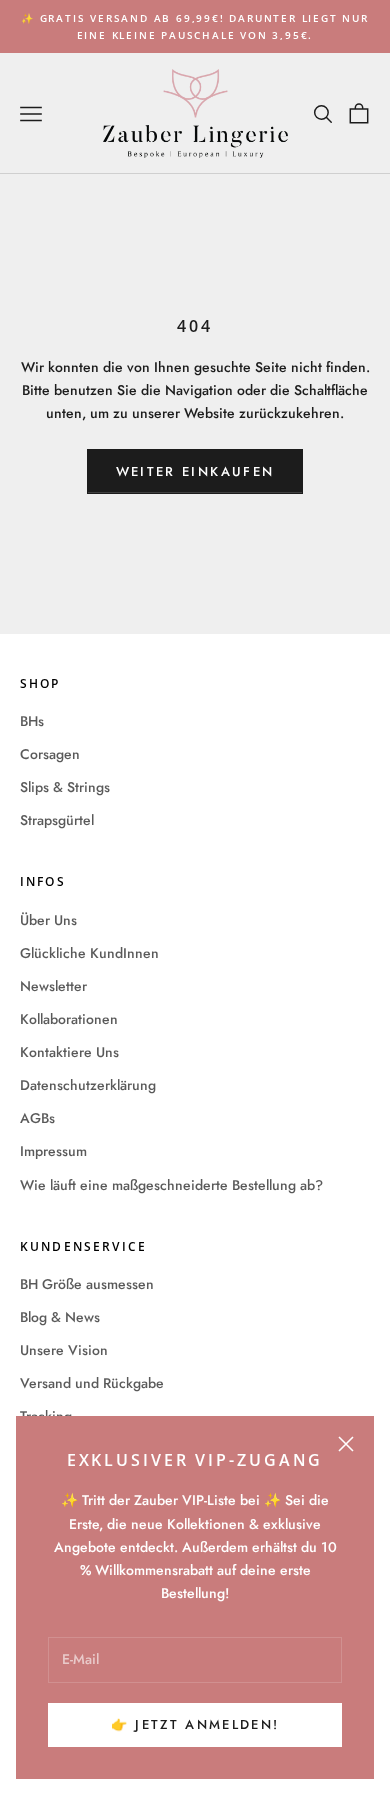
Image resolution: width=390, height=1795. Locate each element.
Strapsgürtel (57, 820)
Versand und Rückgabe (92, 1383)
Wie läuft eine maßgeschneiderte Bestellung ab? (171, 1185)
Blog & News (60, 1317)
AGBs (37, 1118)
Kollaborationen (69, 1019)
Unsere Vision (64, 1350)
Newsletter (53, 986)
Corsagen (50, 754)
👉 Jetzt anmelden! (195, 1724)
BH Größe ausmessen (87, 1284)
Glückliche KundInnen (89, 953)
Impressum (53, 1151)
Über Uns (48, 920)
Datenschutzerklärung (88, 1085)
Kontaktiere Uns (69, 1052)
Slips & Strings (65, 787)
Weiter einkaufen (195, 471)
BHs (32, 721)
